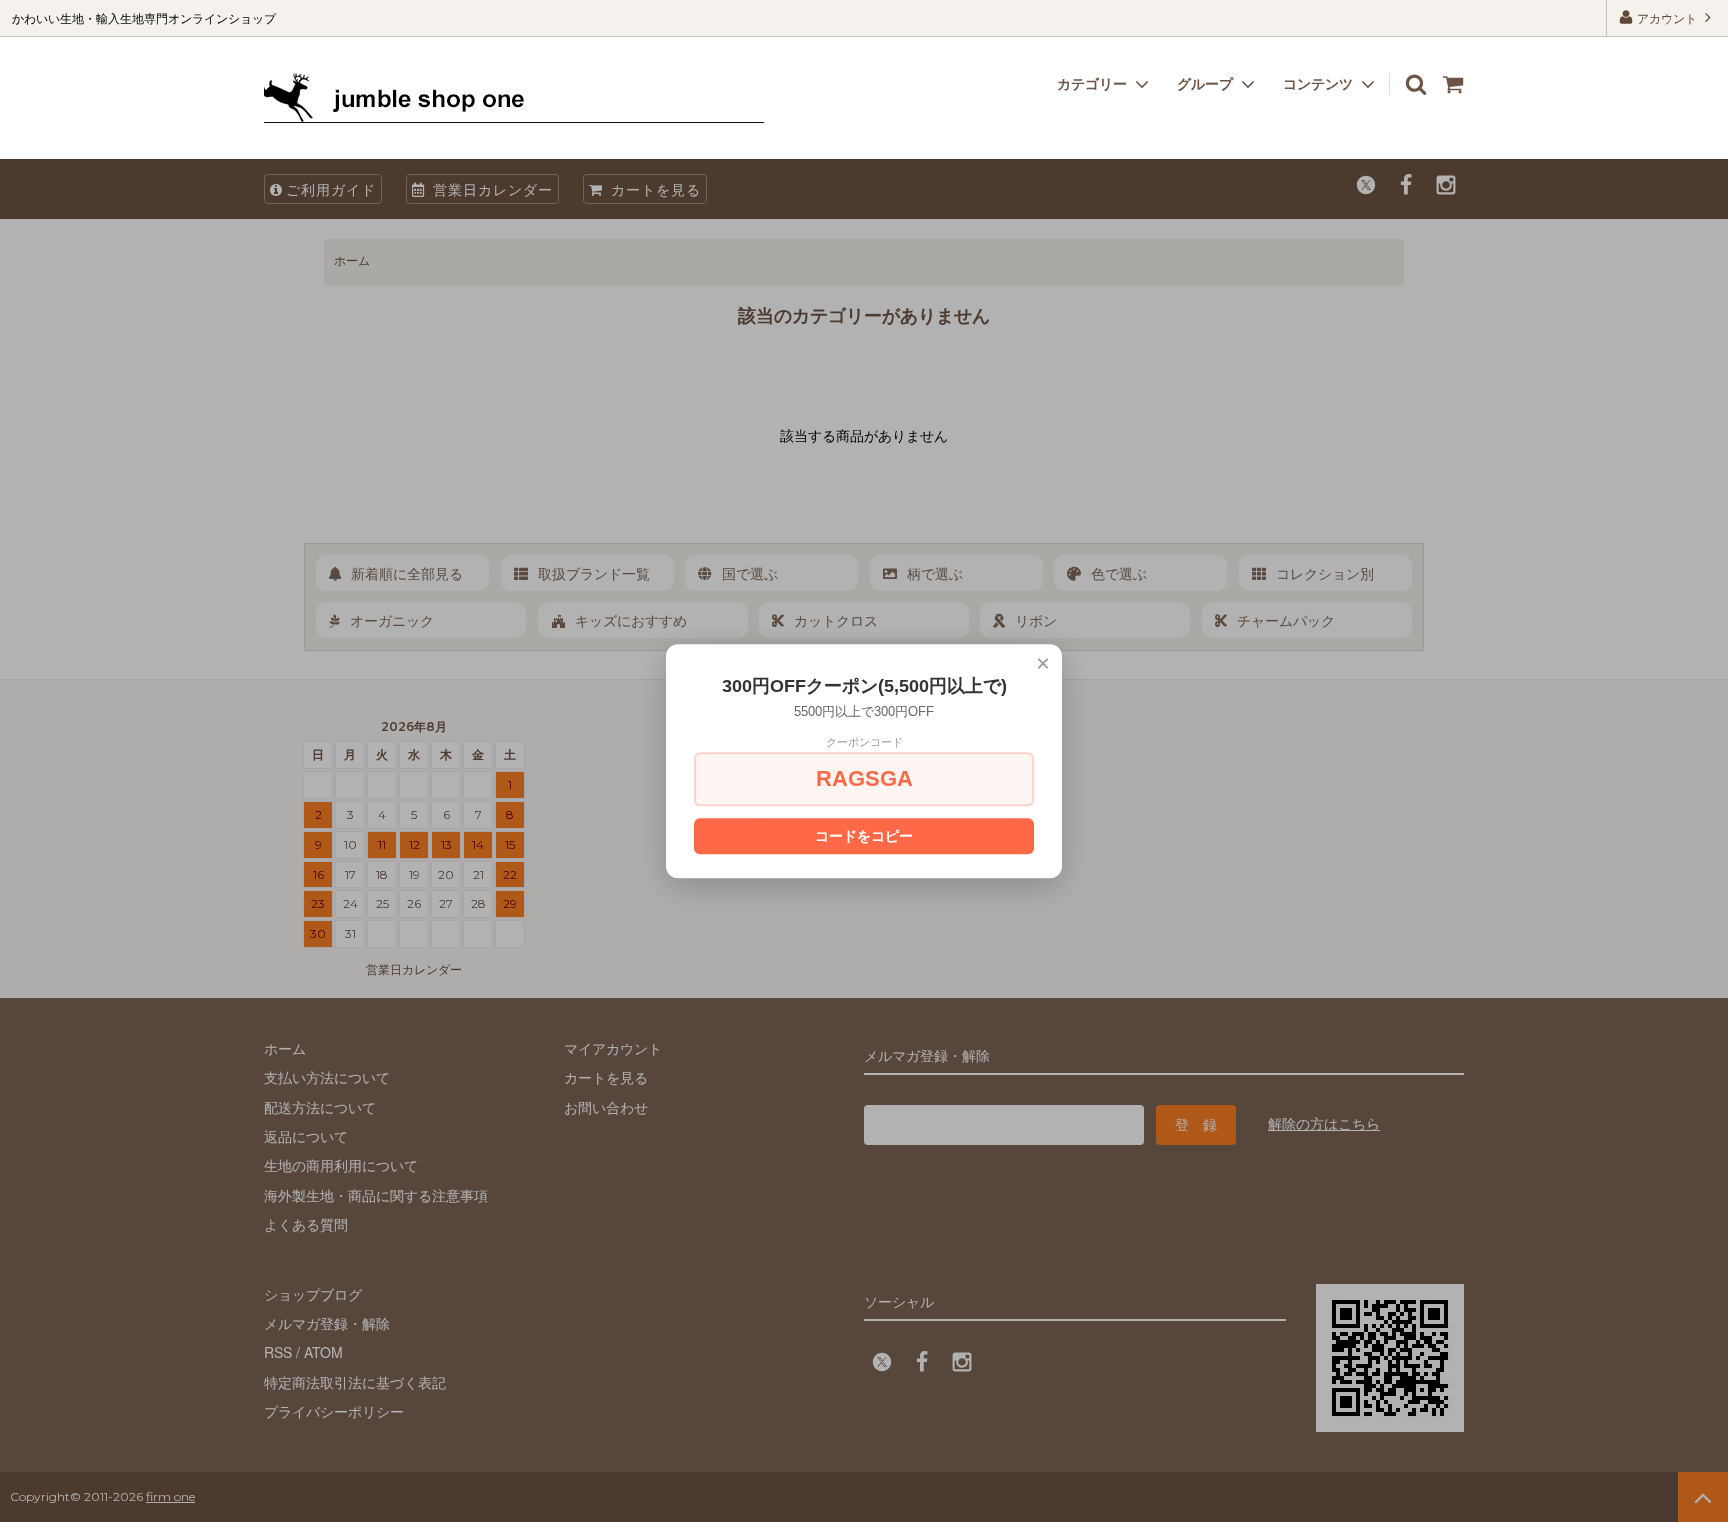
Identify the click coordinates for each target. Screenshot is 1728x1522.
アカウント (1667, 17)
